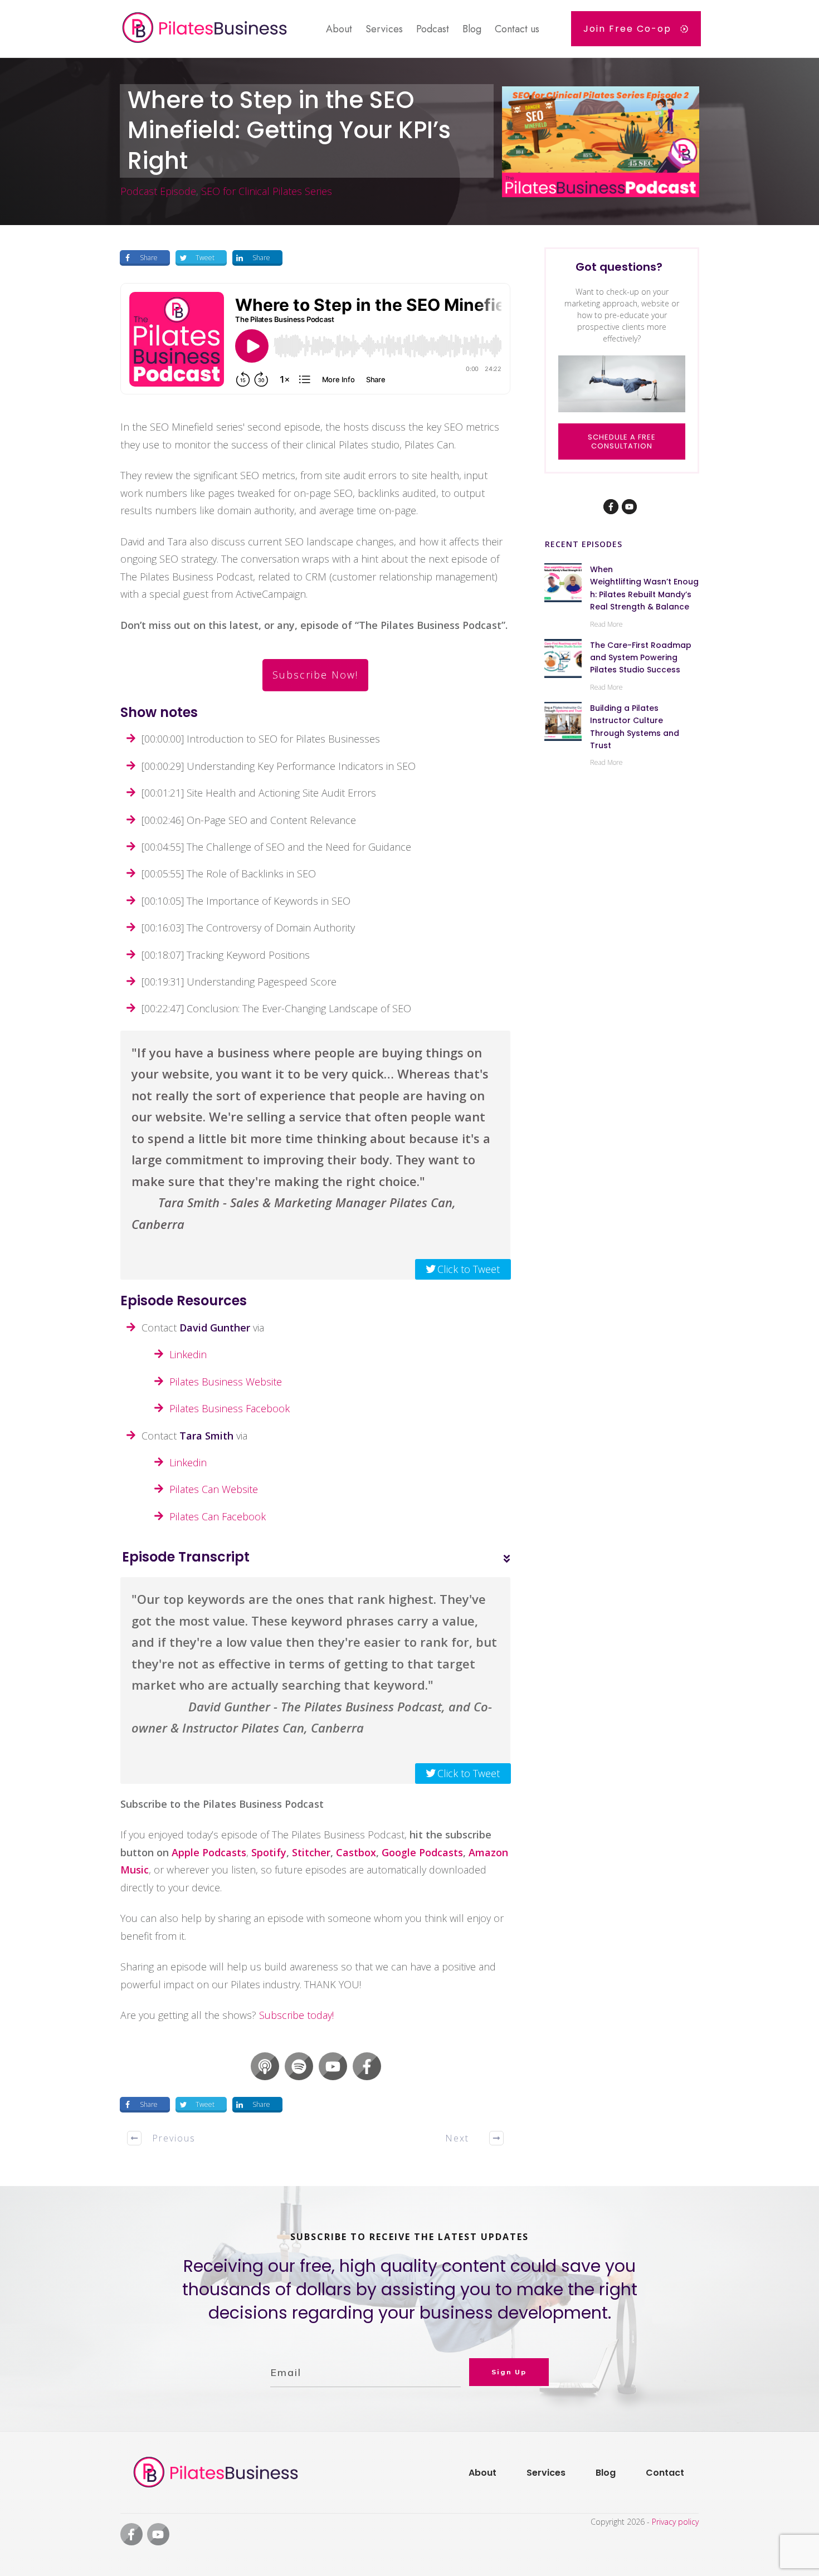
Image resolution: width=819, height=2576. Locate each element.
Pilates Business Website (226, 1382)
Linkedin (188, 1354)
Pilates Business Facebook (230, 1408)
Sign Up (509, 2372)
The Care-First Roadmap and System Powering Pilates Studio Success (641, 658)
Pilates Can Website (214, 1489)
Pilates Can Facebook (218, 1516)
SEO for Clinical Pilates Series (267, 191)
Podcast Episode (158, 191)
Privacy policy (675, 2522)
